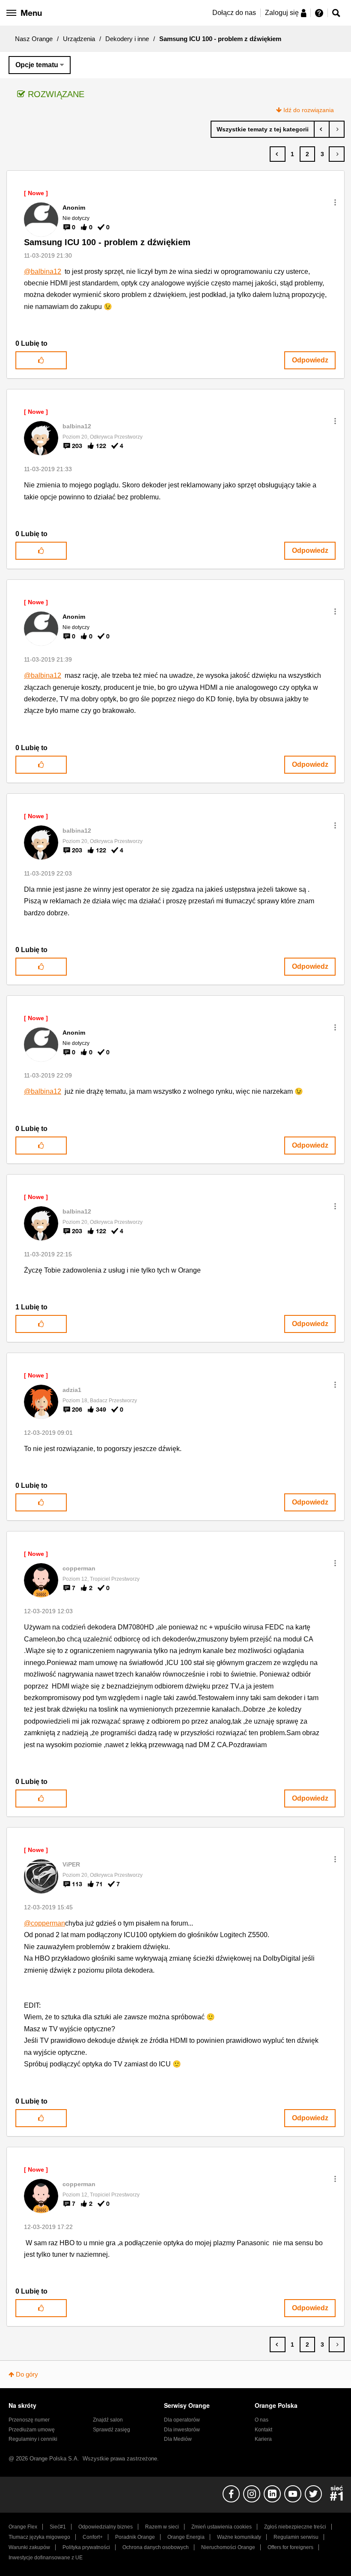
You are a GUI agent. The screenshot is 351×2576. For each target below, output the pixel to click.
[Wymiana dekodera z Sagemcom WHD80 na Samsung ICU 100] (337, 129)
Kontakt (263, 2430)
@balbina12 (43, 272)
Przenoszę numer (29, 2420)
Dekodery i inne (127, 39)
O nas (262, 2420)
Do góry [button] (27, 2374)
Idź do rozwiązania (309, 110)
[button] (335, 202)
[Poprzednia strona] (278, 154)
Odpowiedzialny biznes (106, 2527)
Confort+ (93, 2537)
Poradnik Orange (135, 2537)
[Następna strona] (337, 154)
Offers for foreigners (290, 2547)
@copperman (45, 1923)
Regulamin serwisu (296, 2537)
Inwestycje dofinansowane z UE (46, 2558)
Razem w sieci (162, 2527)
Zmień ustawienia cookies (222, 2527)
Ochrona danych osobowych (156, 2547)
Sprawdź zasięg (112, 2430)
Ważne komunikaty (239, 2537)
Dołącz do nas (234, 13)
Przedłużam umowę (32, 2430)
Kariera (263, 2439)
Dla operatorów (182, 2420)
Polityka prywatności (86, 2547)
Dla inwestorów (182, 2430)
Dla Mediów (178, 2439)
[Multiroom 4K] (322, 129)
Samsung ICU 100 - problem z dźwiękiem (107, 242)
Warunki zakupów (29, 2547)
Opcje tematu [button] (37, 65)
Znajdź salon (108, 2420)
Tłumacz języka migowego (39, 2537)
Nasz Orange (34, 39)
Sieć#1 (58, 2527)
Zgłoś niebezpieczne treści (295, 2527)
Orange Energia (186, 2537)
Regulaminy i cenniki (33, 2439)
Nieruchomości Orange (228, 2547)
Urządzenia (79, 39)
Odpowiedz (310, 360)
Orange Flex (23, 2527)
